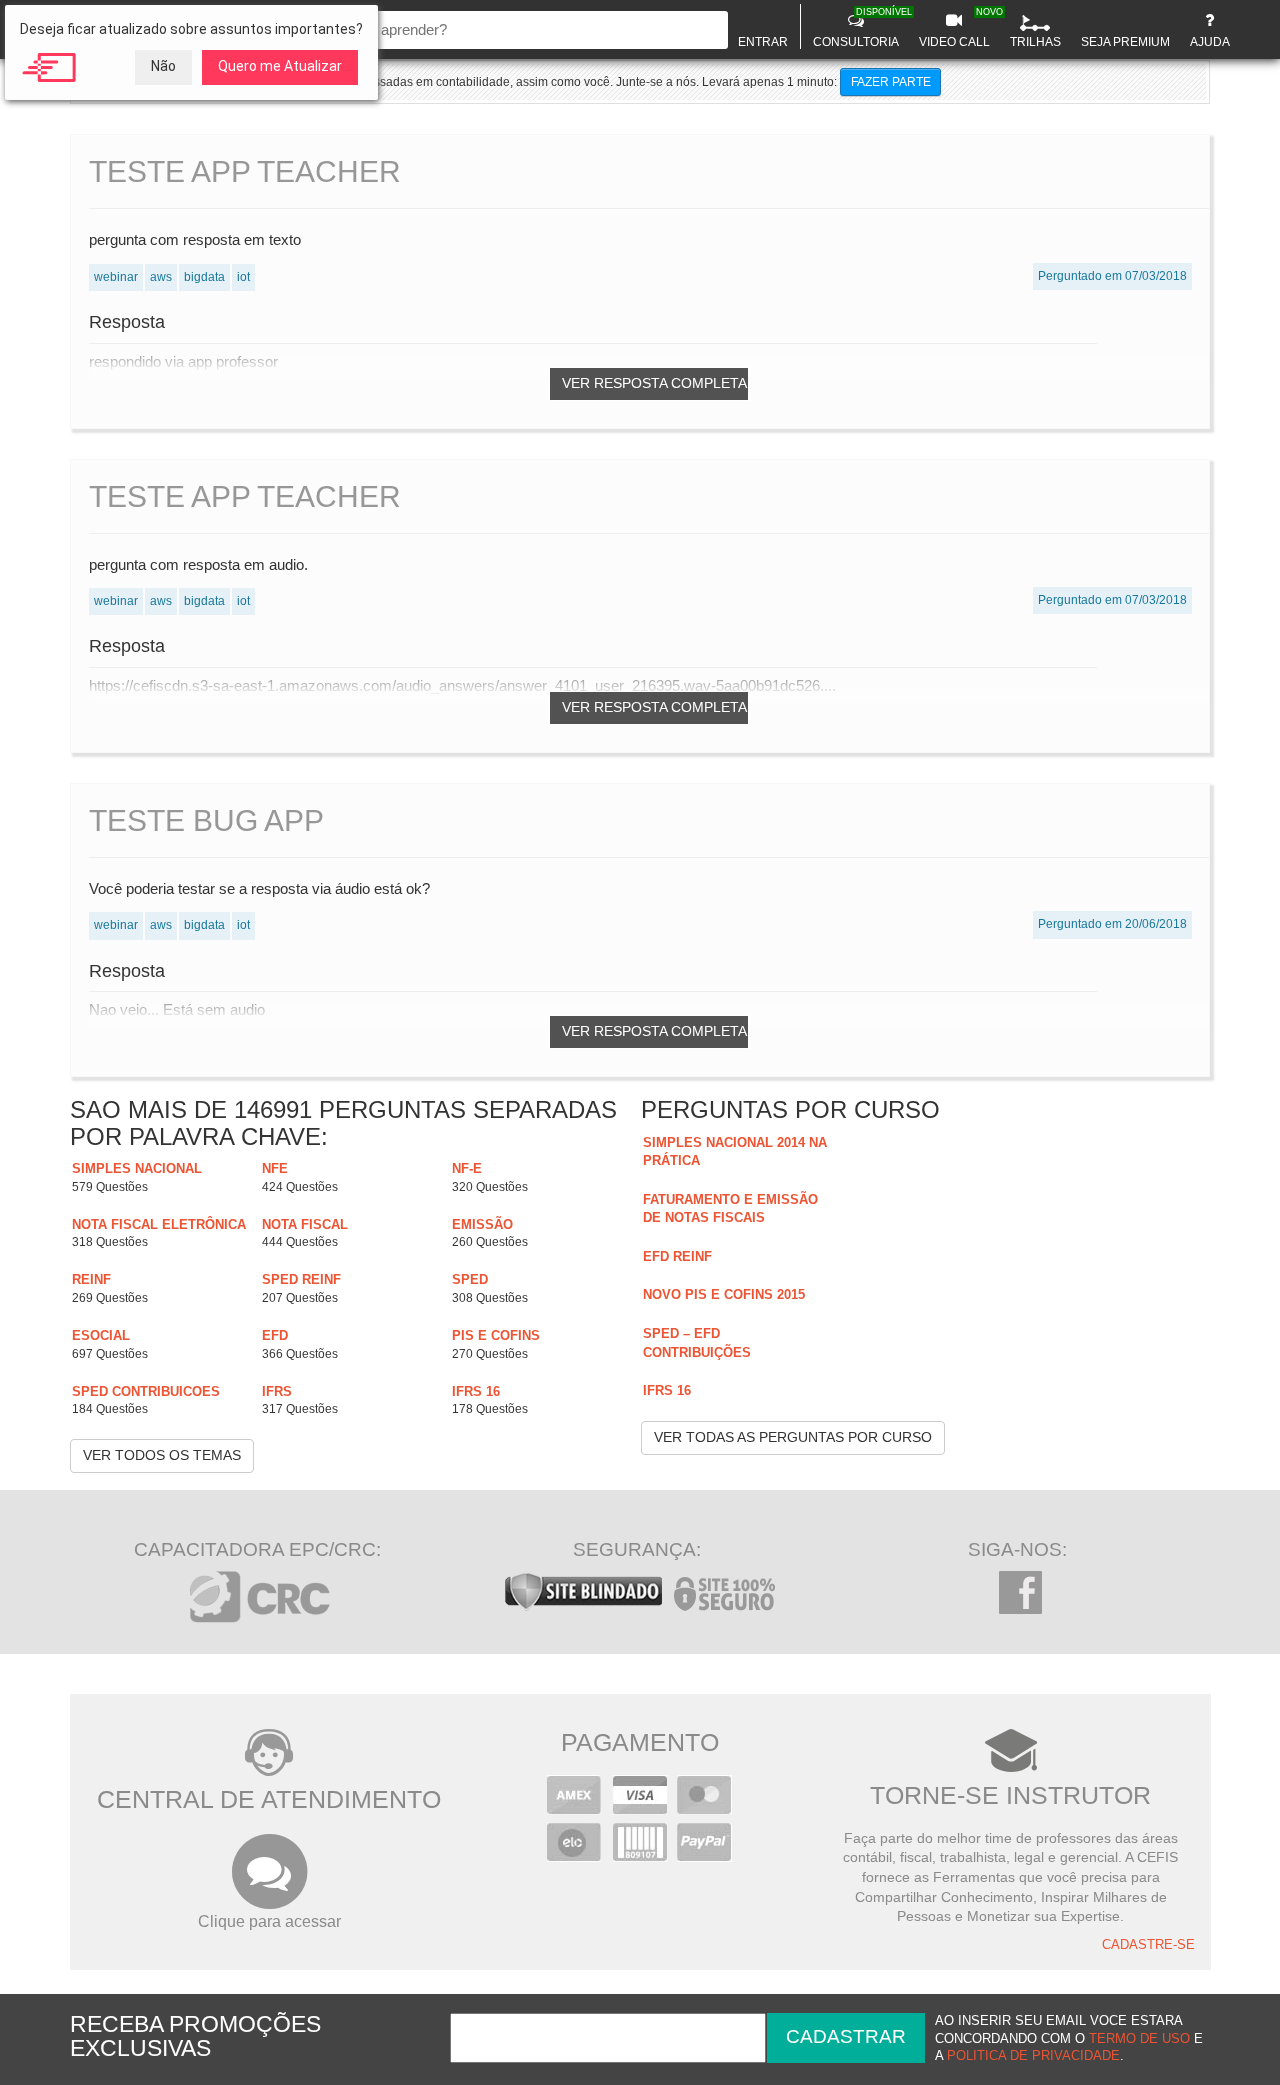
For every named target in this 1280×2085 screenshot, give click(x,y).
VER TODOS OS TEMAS (162, 1455)
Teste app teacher (245, 171)
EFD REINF (677, 1256)
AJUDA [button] (1210, 42)
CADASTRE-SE (1148, 1945)
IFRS (277, 1391)
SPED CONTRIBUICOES (146, 1391)
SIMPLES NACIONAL (137, 1168)
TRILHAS (1035, 42)
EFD (275, 1335)
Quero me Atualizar (280, 66)
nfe (275, 1168)
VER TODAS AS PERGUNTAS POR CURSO (793, 1437)
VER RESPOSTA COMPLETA (654, 383)
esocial (101, 1335)
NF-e (467, 1168)
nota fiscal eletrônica (159, 1224)
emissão (482, 1224)
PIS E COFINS (496, 1335)
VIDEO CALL (957, 28)
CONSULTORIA (858, 28)
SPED (470, 1279)
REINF (91, 1279)
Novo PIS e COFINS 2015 (724, 1294)
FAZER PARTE (891, 82)
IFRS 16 (476, 1391)
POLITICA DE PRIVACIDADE (1033, 2056)
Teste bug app (206, 820)
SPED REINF (301, 1279)
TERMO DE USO (1139, 2039)
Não (163, 66)
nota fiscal (305, 1224)
